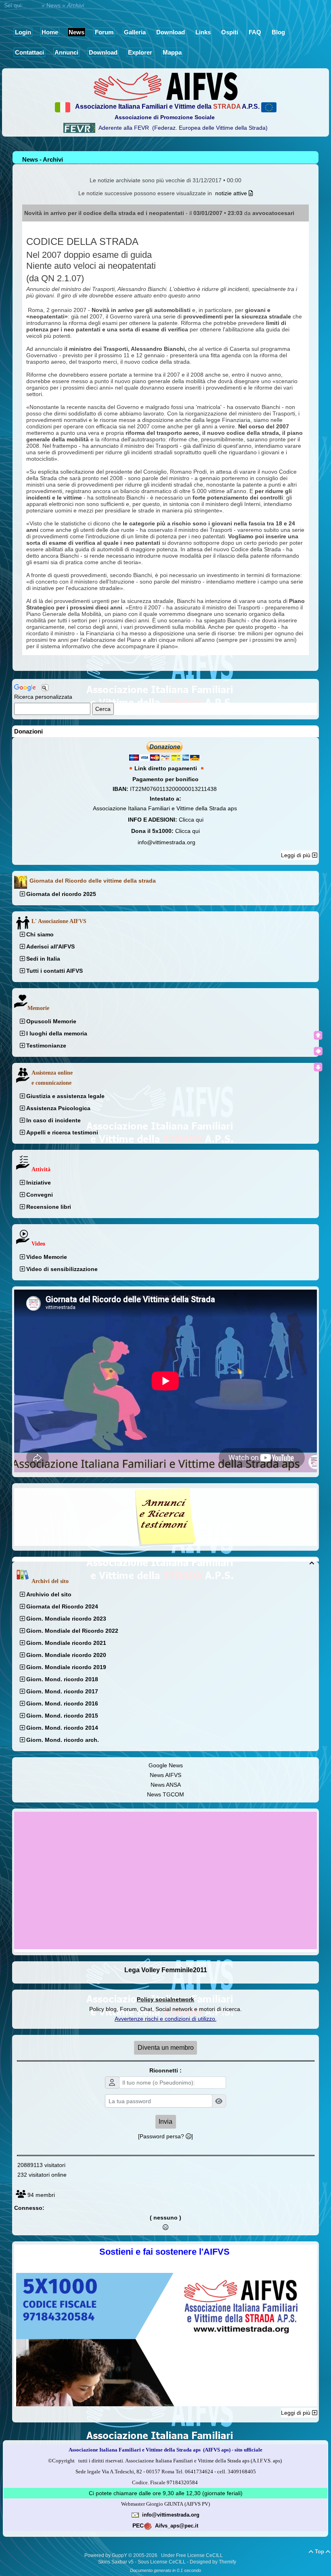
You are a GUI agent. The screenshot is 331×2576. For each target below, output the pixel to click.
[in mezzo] (318, 1051)
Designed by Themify (213, 2562)
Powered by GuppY (106, 2555)
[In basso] (318, 1067)
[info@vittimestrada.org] (135, 2515)
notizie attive (232, 193)
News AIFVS (165, 1775)
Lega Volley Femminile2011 (166, 1970)
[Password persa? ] (165, 2136)
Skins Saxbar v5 (116, 2562)
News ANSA (166, 1785)
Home (32, 5)
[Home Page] (165, 86)
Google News (166, 1765)
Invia (165, 2122)
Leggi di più (296, 855)
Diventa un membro (166, 2048)
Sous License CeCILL (162, 2562)
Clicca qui (191, 820)
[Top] (318, 1035)
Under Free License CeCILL (193, 2555)
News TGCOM (165, 1794)
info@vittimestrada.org (167, 842)
